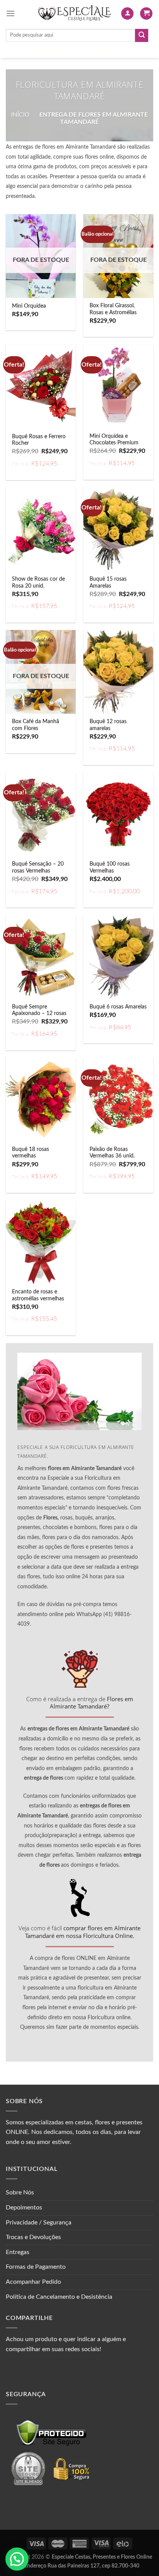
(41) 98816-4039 (106, 51)
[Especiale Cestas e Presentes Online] (75, 13)
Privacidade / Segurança (39, 2223)
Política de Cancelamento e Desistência (59, 2297)
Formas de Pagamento (36, 2267)
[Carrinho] (146, 14)
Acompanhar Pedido (33, 2282)
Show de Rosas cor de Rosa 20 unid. (38, 583)
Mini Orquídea (29, 306)
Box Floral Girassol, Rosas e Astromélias (113, 309)
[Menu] (10, 13)
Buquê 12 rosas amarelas (108, 725)
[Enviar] (142, 35)
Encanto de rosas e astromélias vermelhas (38, 1295)
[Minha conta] (127, 14)
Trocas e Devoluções (33, 2237)
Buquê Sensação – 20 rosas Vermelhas (38, 868)
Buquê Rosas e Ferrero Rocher (39, 440)
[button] (17, 2559)
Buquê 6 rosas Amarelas (118, 1007)
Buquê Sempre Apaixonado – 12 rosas (39, 1010)
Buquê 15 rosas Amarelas (108, 583)
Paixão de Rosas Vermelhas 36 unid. (112, 1153)
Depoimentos (24, 2208)
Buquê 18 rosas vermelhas (30, 1153)
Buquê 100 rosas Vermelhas (110, 868)
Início (20, 115)
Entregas (18, 2252)
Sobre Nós (20, 2192)
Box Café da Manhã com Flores (36, 725)
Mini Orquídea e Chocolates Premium (114, 440)
